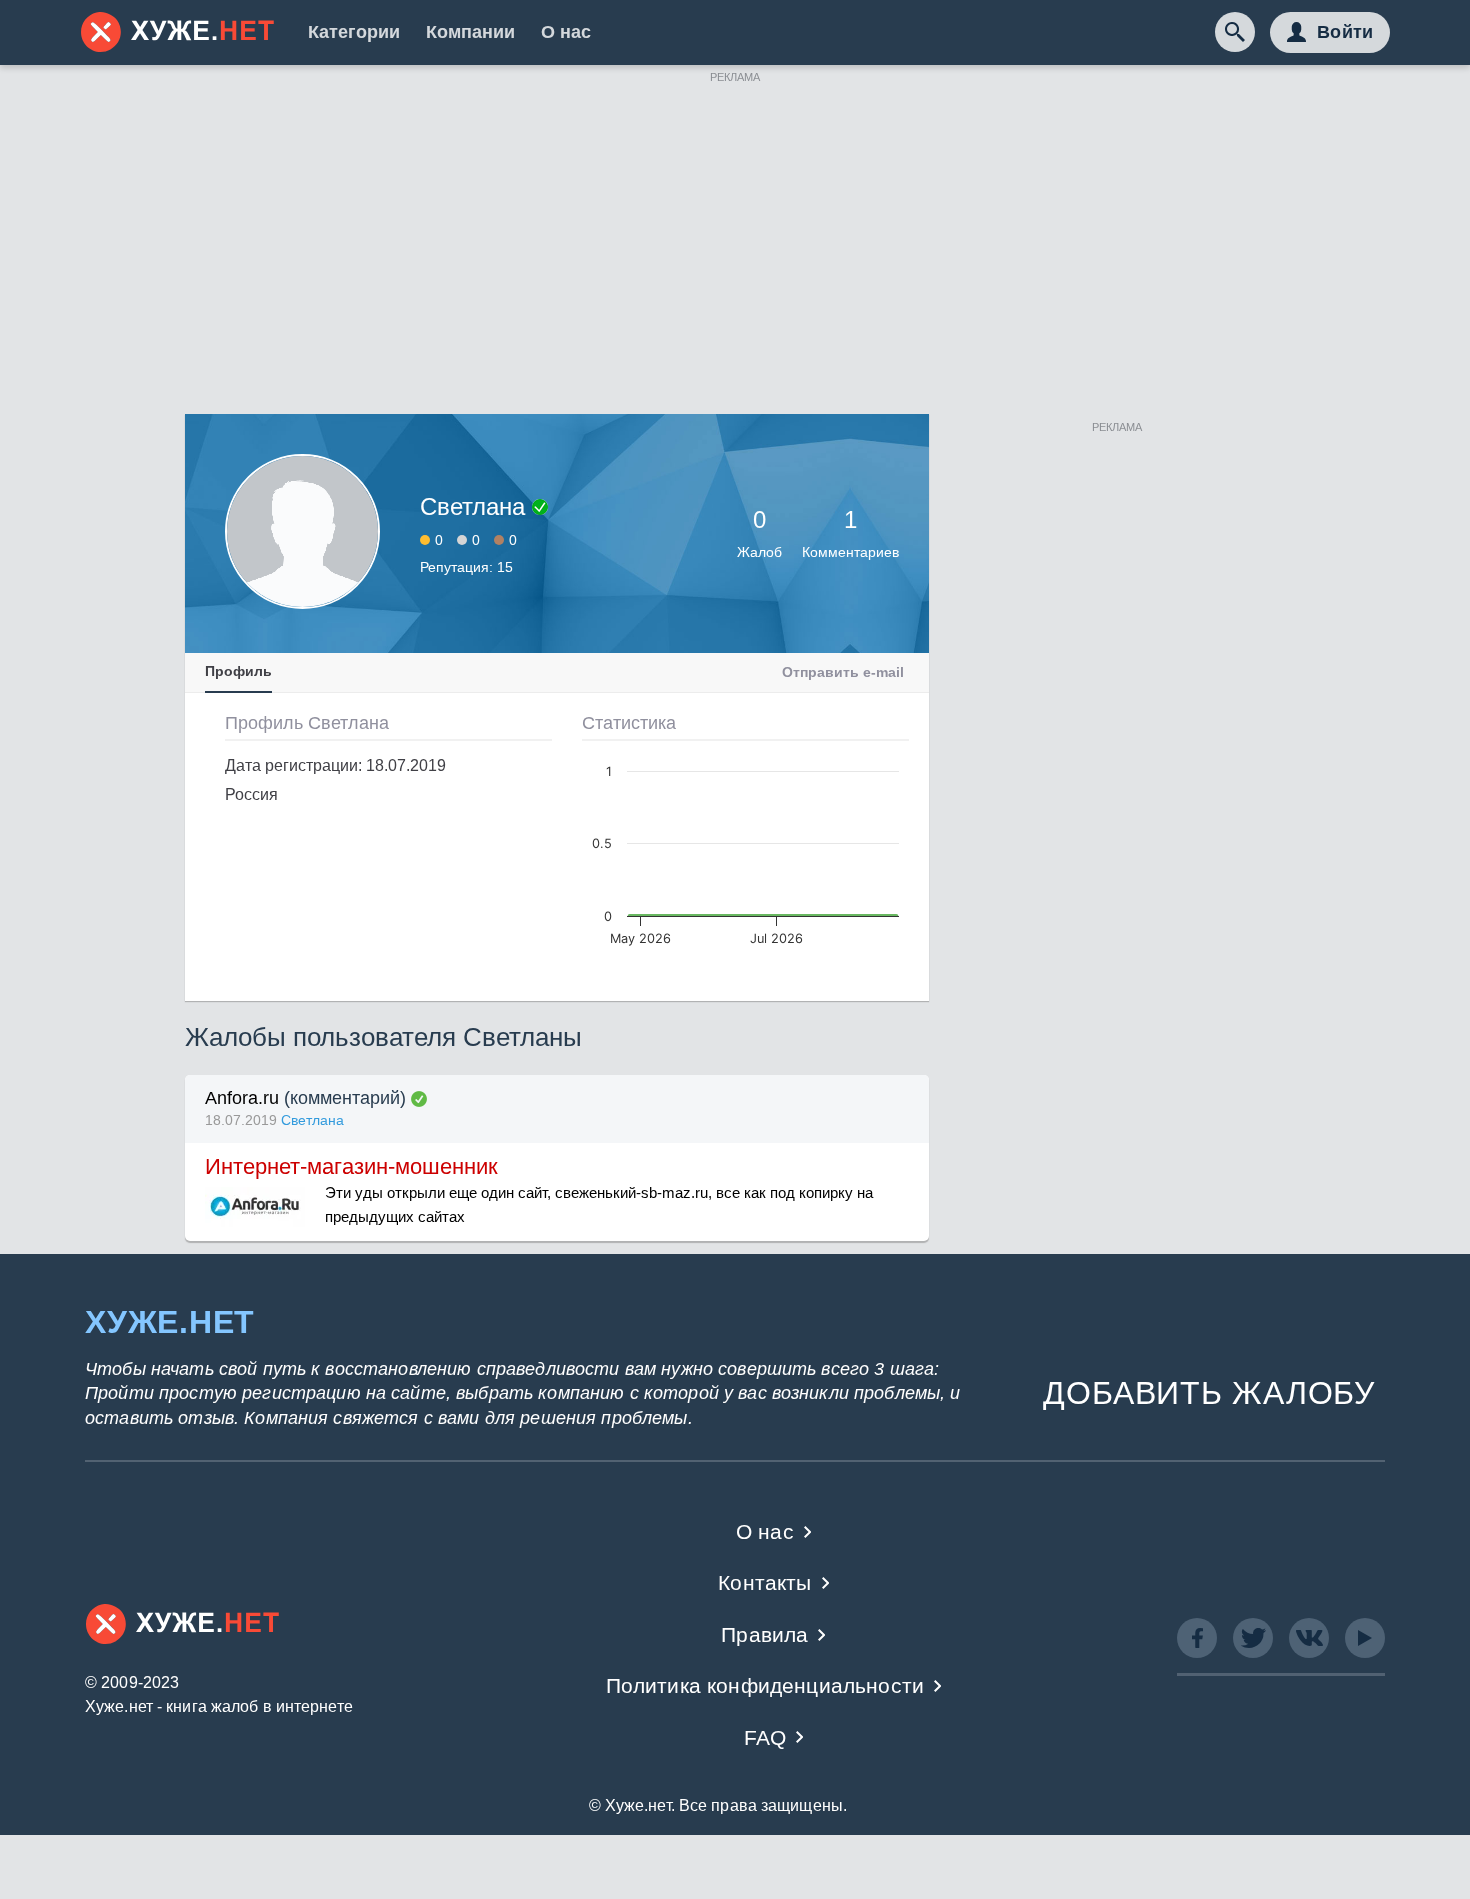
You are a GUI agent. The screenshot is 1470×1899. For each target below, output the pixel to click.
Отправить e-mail (843, 672)
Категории (354, 32)
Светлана (312, 1120)
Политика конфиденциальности (765, 1685)
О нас (566, 32)
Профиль (238, 671)
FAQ (765, 1737)
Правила (764, 1634)
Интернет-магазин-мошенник (351, 1166)
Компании (470, 32)
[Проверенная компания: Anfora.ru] (419, 1099)
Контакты (764, 1582)
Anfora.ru (242, 1098)
